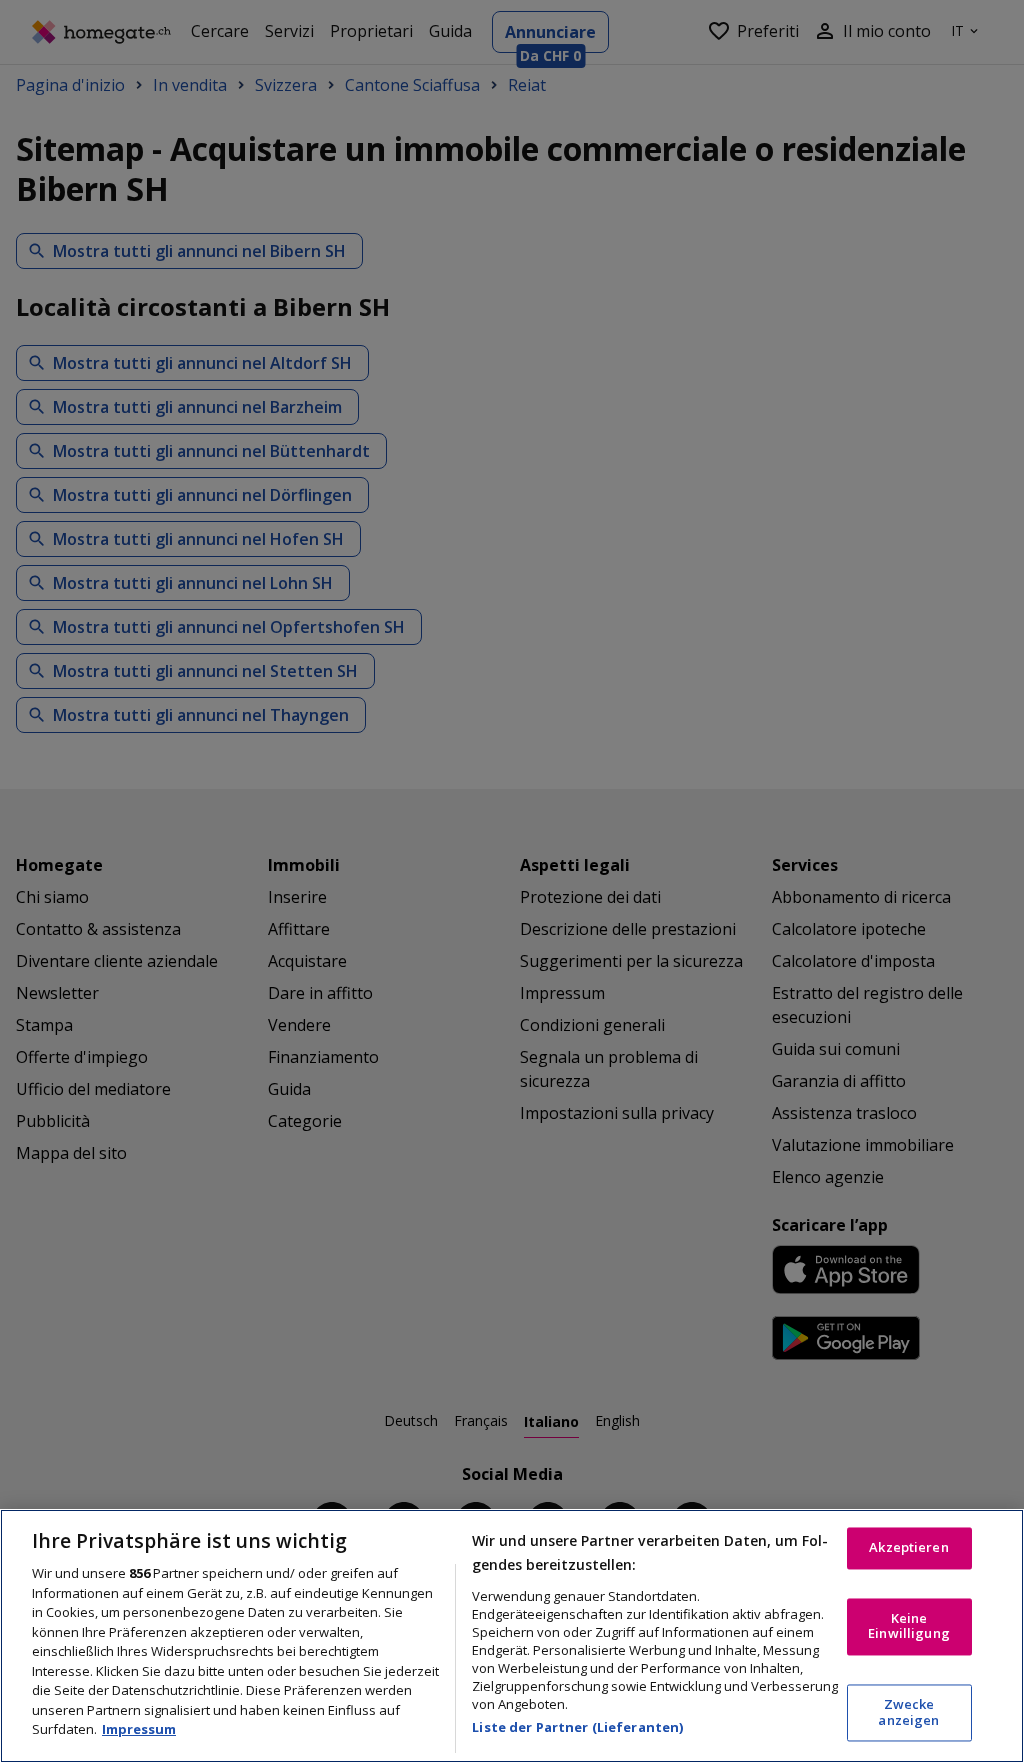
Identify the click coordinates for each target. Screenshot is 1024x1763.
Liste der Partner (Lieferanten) (577, 1727)
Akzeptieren (908, 1548)
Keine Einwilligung (909, 1626)
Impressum (139, 1729)
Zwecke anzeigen (908, 1713)
